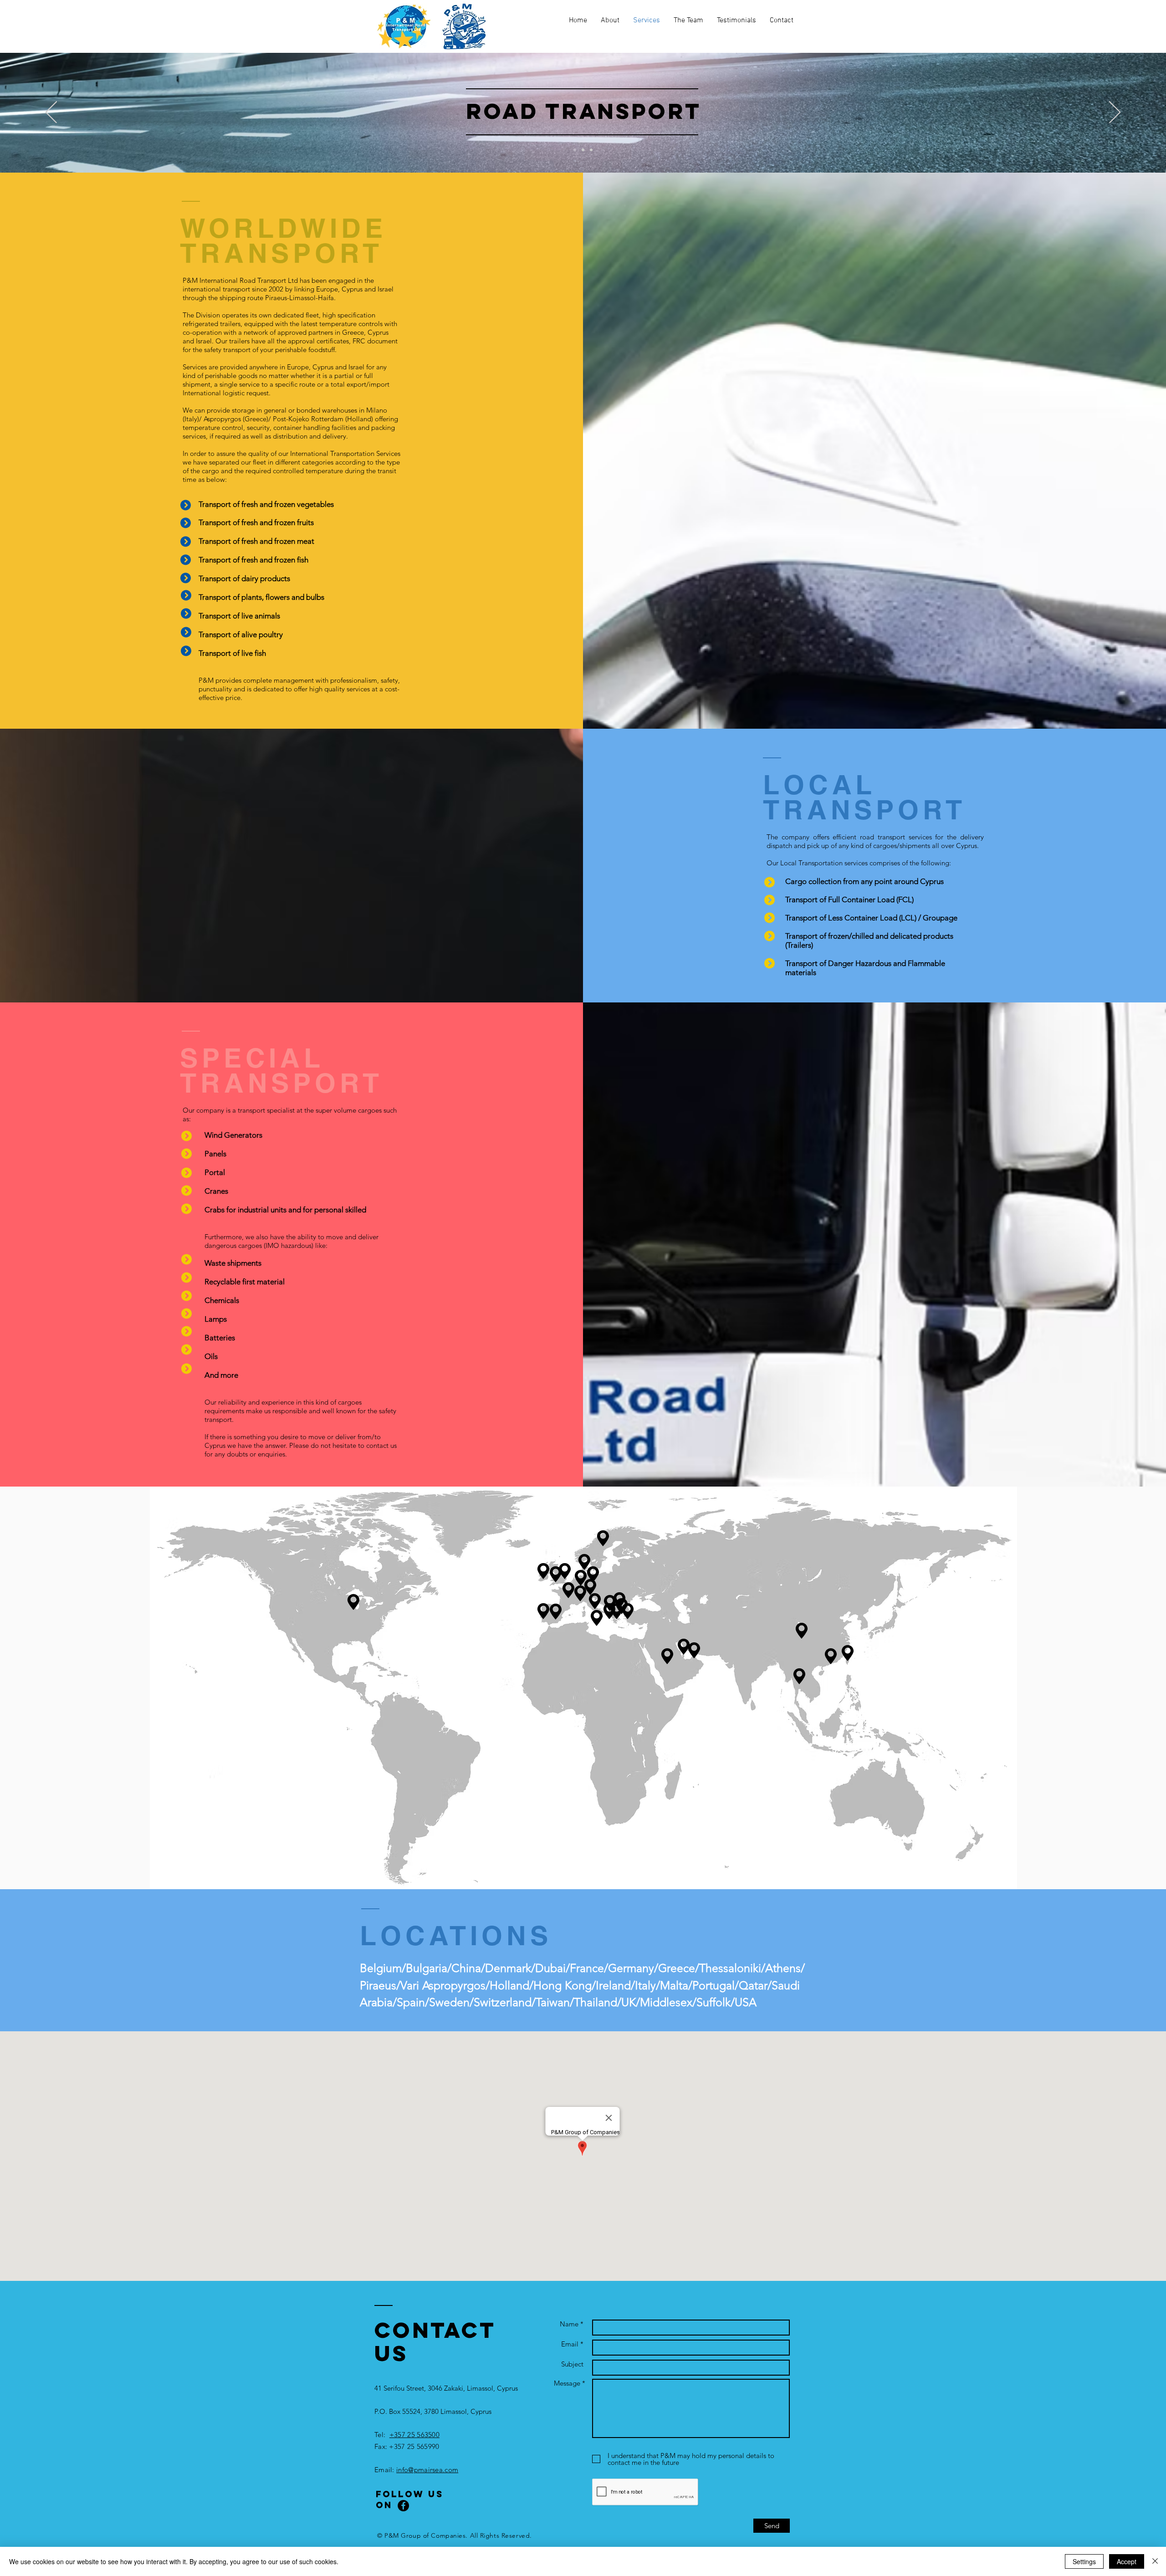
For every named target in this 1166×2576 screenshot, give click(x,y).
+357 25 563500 (414, 2435)
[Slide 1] (575, 150)
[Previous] (51, 113)
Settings (1084, 2561)
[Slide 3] (591, 150)
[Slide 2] (583, 150)
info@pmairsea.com (427, 2470)
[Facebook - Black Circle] (403, 2506)
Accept (1127, 2561)
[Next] (1115, 113)
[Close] (1155, 2561)
